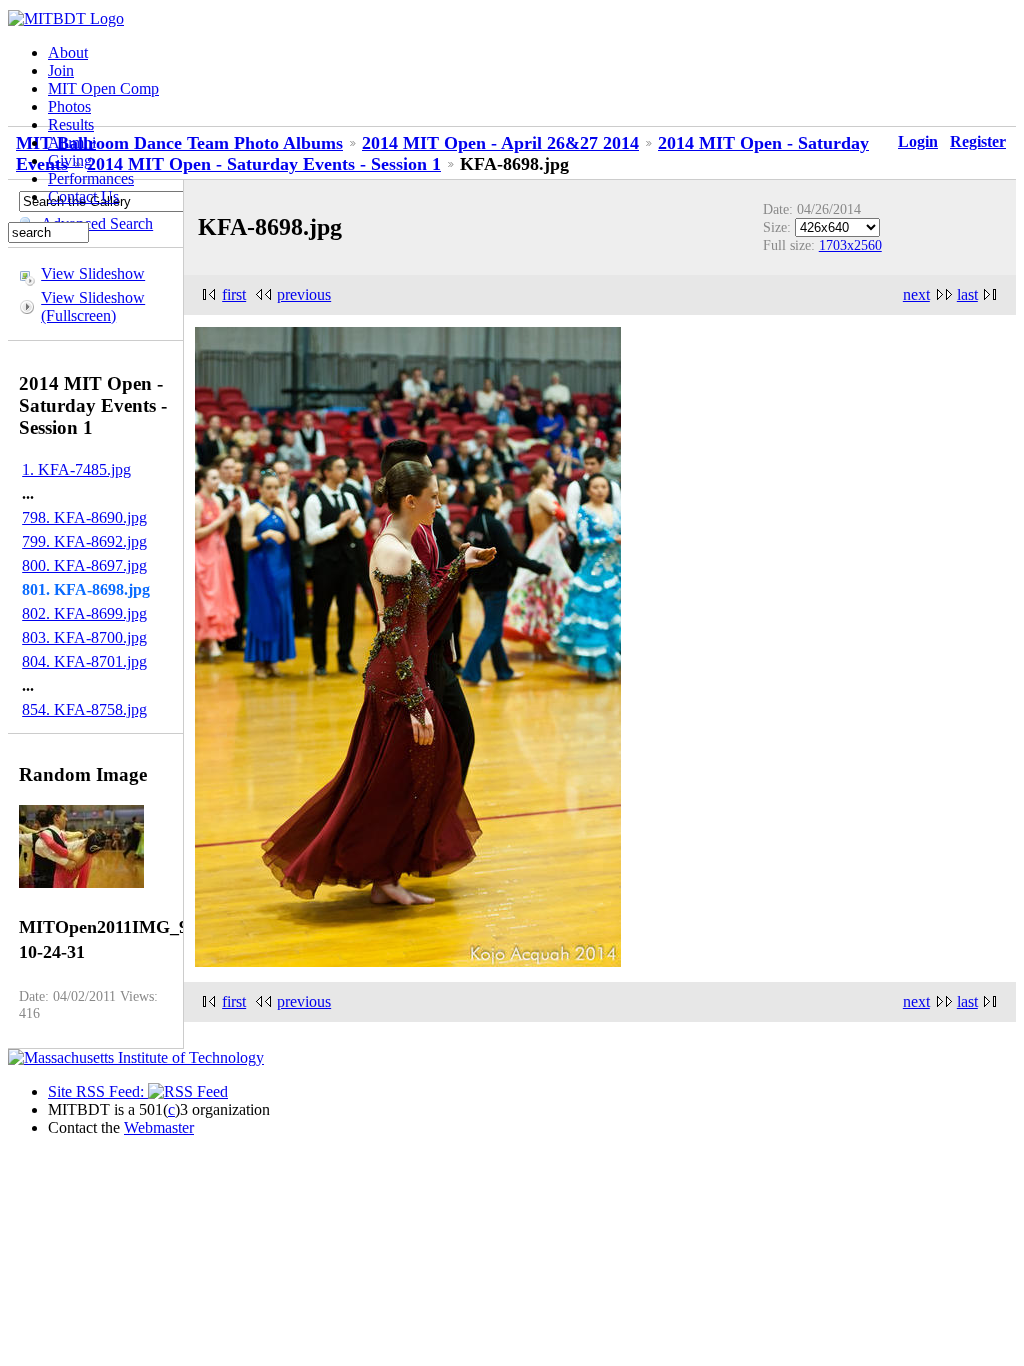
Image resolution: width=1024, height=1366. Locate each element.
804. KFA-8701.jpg (84, 661)
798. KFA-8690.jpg (84, 517)
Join (61, 70)
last (967, 294)
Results (71, 124)
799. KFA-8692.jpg (84, 541)
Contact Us (83, 196)
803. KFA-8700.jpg (84, 637)
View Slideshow (93, 273)
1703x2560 (850, 245)
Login (918, 141)
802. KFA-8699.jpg (84, 613)
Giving (70, 160)
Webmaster (159, 1127)
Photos (69, 106)
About (68, 52)
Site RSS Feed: (98, 1091)
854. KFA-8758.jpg (84, 709)
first (234, 294)
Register (978, 141)
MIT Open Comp (103, 88)
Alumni (72, 142)
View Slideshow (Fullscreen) (93, 306)
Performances (91, 178)
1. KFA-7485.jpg (76, 469)
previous (304, 294)
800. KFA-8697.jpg (84, 565)
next (916, 294)
